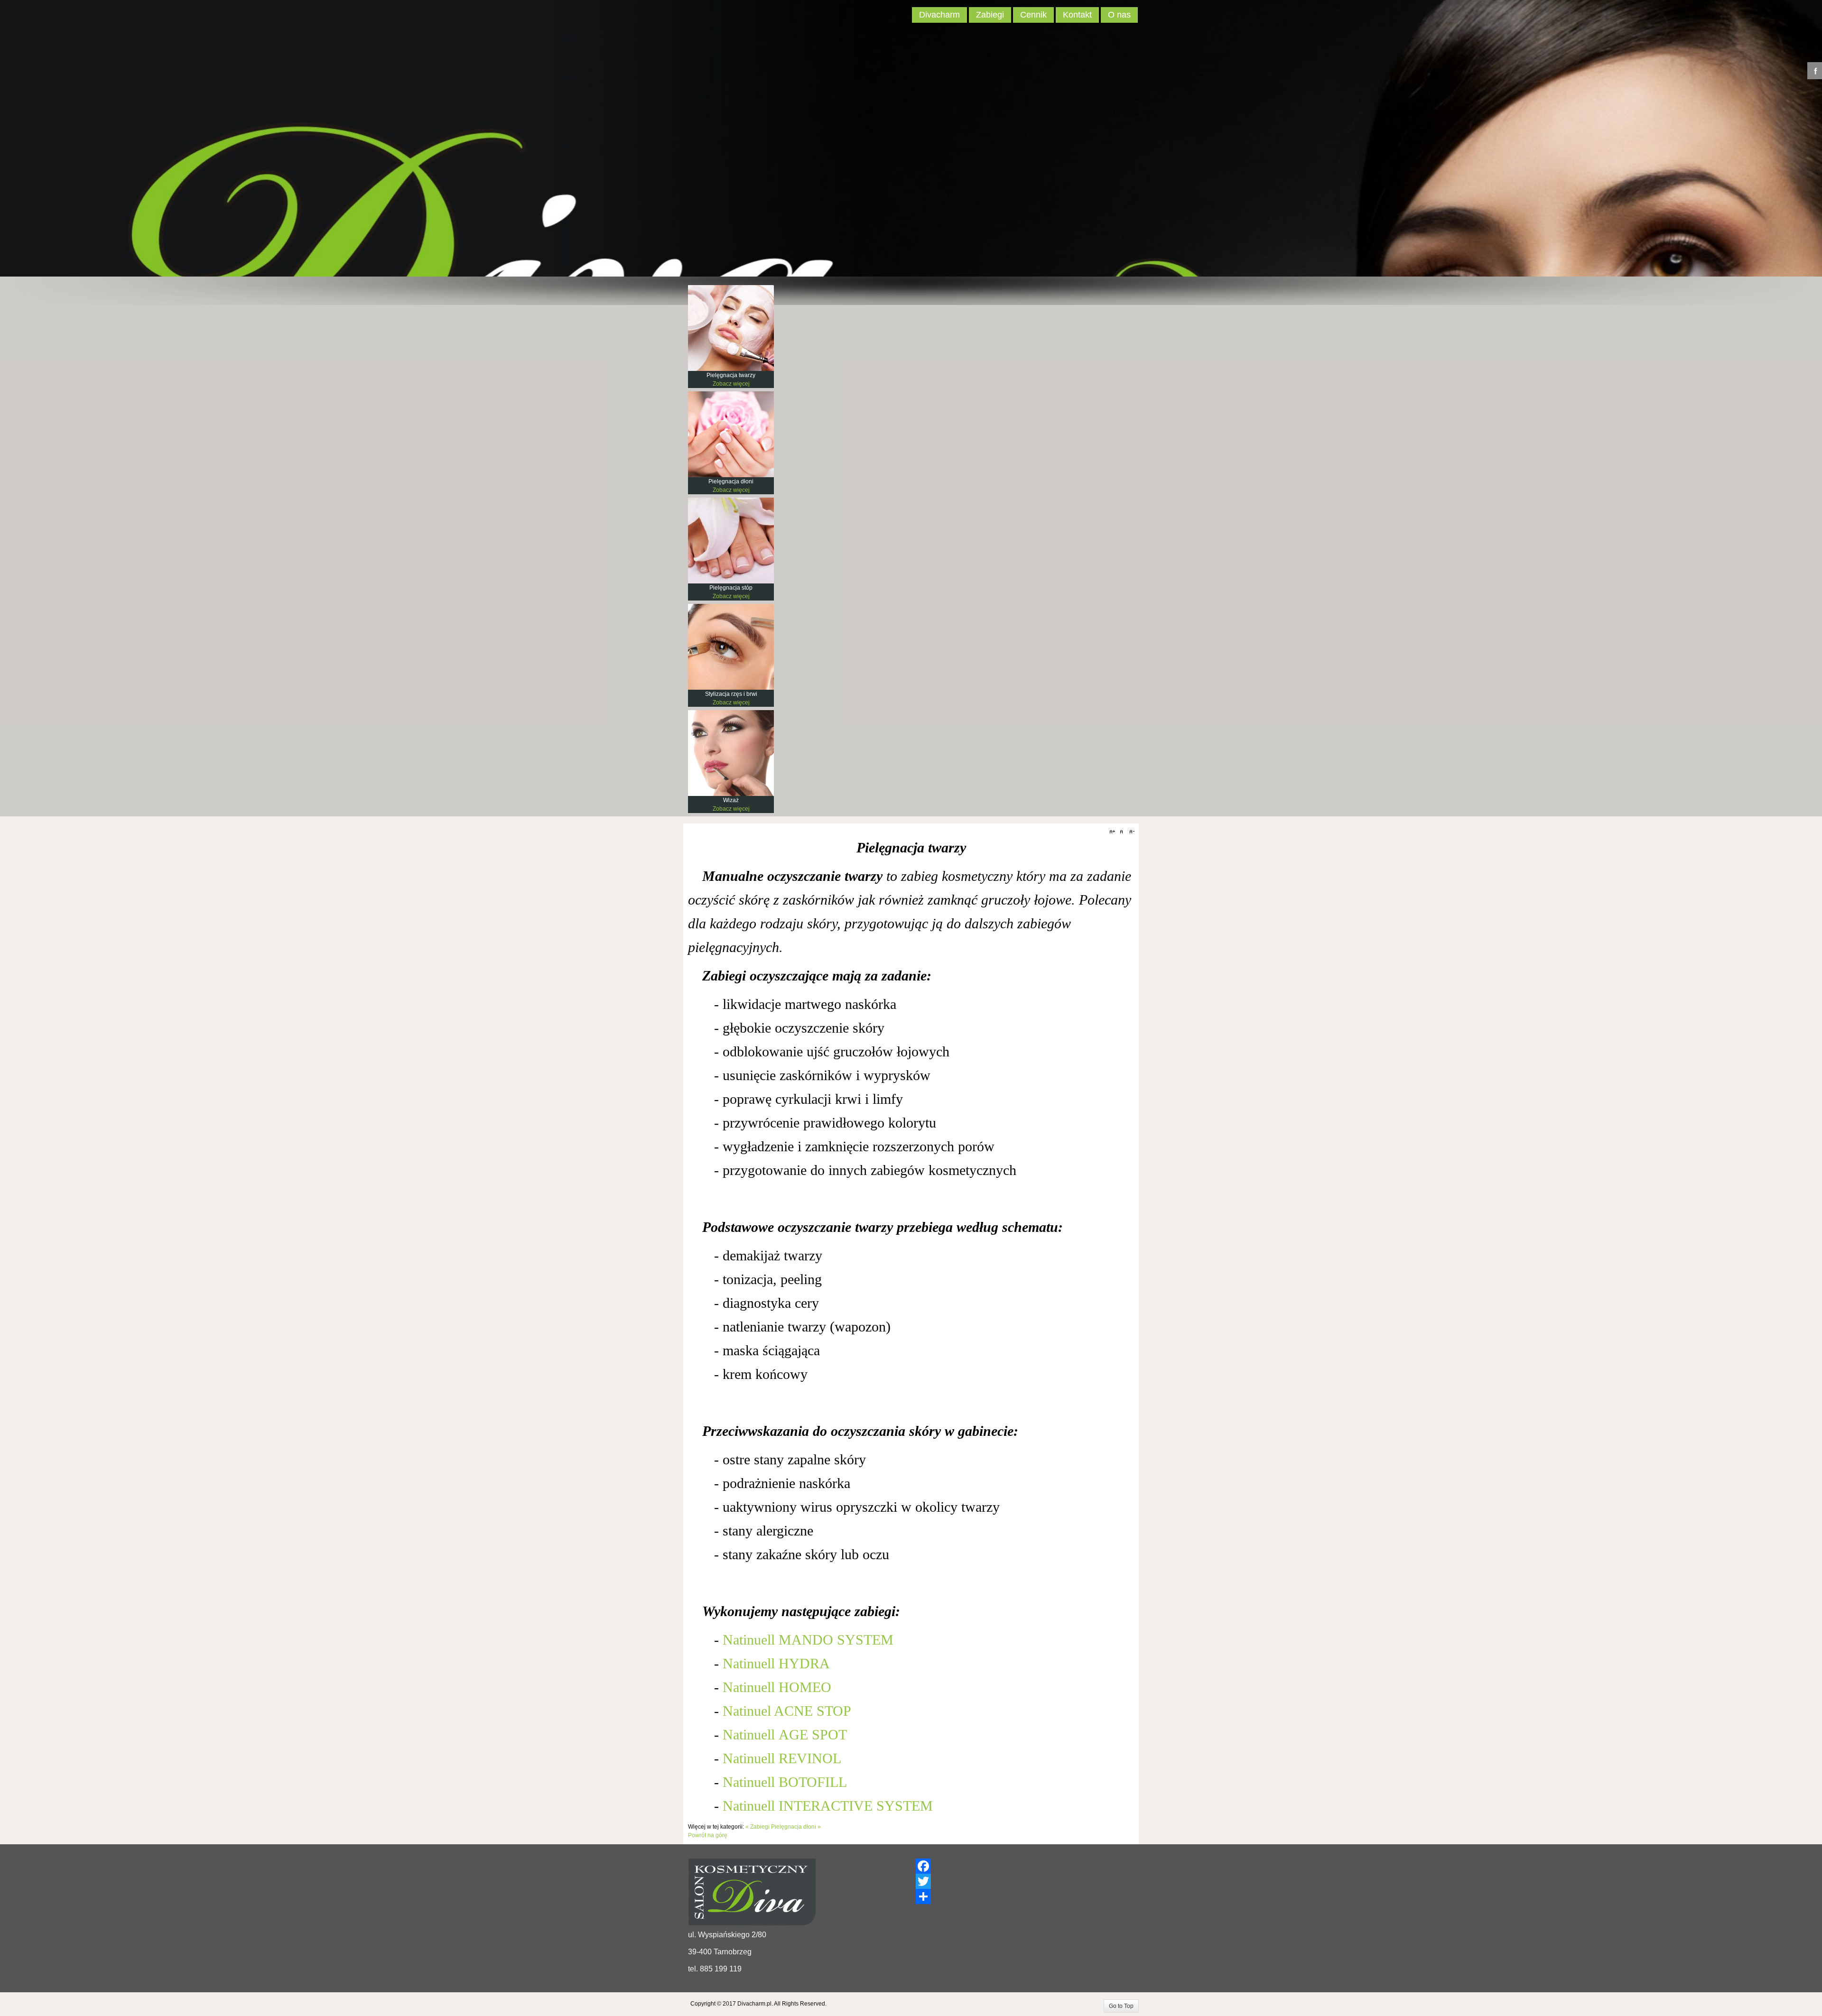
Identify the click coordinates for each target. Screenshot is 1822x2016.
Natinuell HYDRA (776, 1663)
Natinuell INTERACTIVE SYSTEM (828, 1806)
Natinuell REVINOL (782, 1758)
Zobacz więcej (731, 384)
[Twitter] (1025, 1881)
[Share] (1025, 1896)
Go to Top (1121, 2006)
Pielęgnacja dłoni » (796, 1827)
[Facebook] (1025, 1866)
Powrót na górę (708, 1835)
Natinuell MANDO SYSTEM (808, 1640)
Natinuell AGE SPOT (785, 1734)
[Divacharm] (724, 17)
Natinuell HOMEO (777, 1687)
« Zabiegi (758, 1827)
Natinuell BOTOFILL (785, 1782)
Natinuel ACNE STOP (787, 1711)
